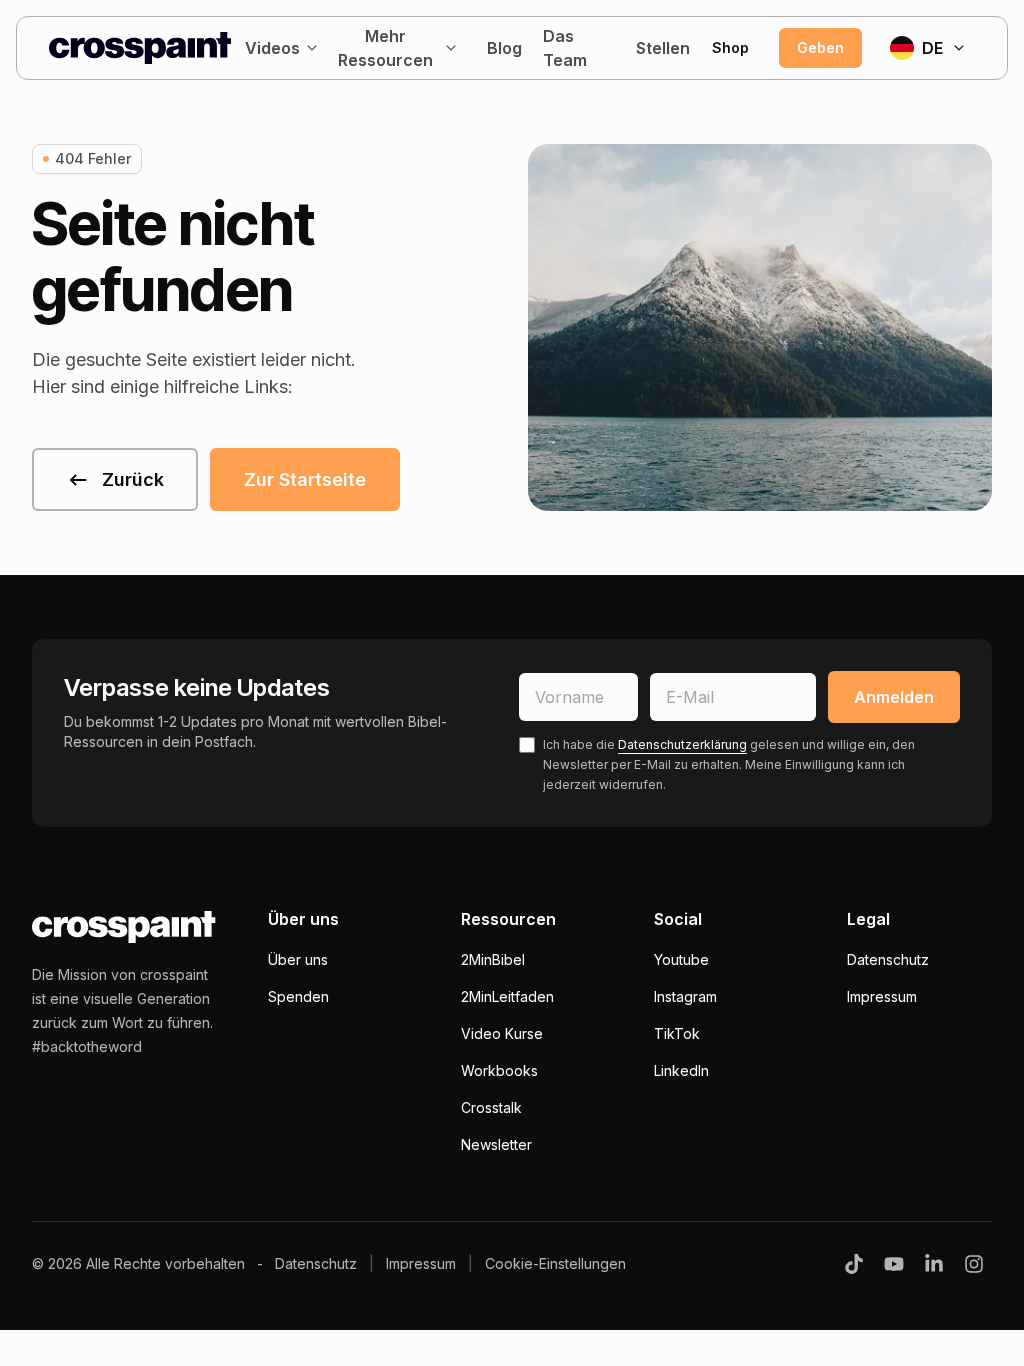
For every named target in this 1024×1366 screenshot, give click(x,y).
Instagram (685, 996)
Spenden (298, 996)
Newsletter (496, 1144)
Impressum (882, 996)
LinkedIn (681, 1070)
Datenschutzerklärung (682, 744)
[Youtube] (894, 1264)
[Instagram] (974, 1264)
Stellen (662, 48)
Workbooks (499, 1070)
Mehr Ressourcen (385, 48)
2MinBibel (493, 959)
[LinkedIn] (934, 1264)
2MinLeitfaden (507, 996)
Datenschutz (888, 959)
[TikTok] (854, 1264)
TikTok (677, 1033)
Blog (504, 48)
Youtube (681, 959)
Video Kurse (502, 1033)
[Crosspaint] (140, 48)
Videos (272, 48)
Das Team (565, 48)
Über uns (298, 959)
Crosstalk (491, 1107)
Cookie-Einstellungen (555, 1263)
